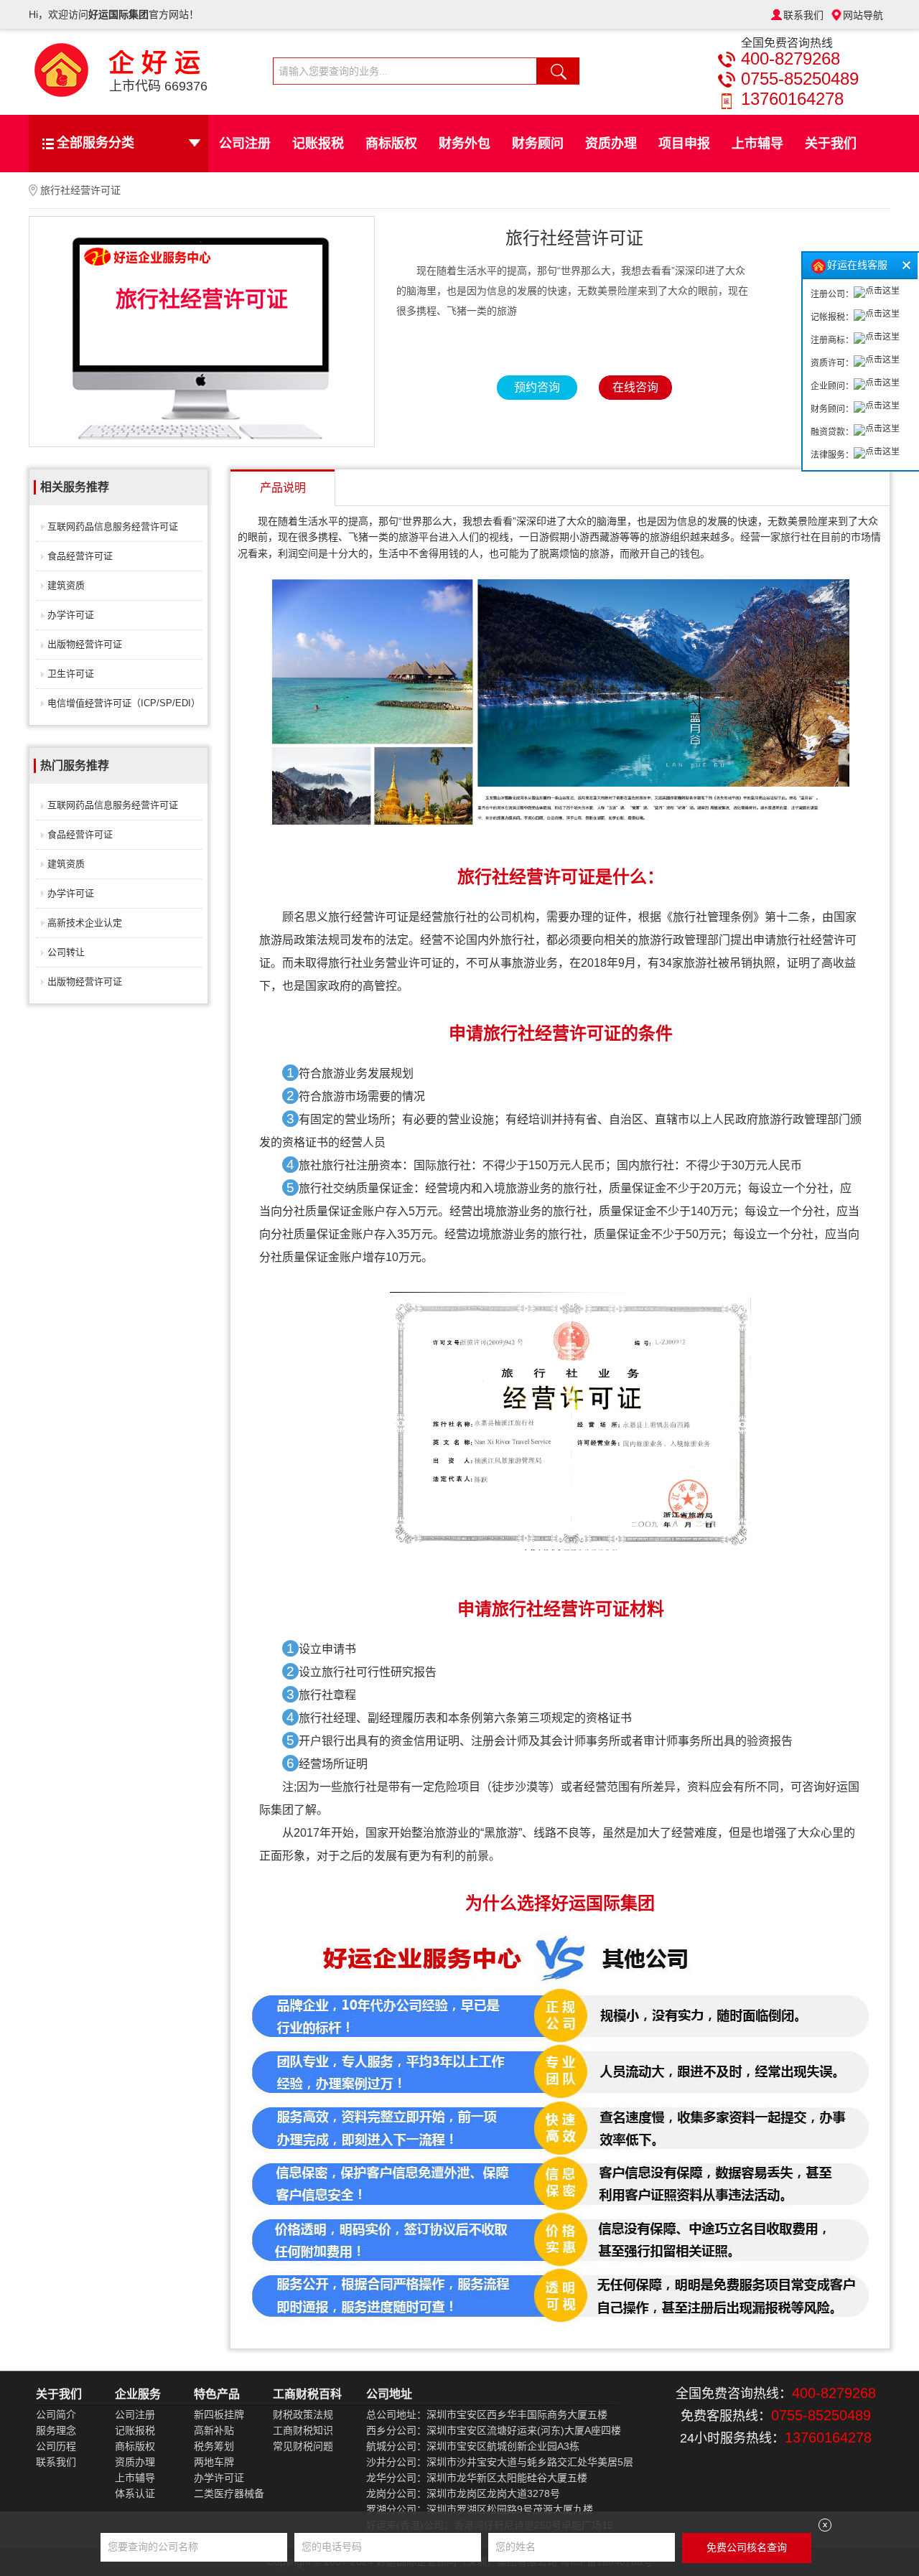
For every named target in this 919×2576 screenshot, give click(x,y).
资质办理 (611, 144)
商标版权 (391, 144)
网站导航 (863, 15)
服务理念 (56, 2430)
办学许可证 (71, 615)
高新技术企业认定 (85, 923)
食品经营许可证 (80, 556)
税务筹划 (214, 2446)
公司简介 (56, 2415)
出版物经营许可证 (85, 644)
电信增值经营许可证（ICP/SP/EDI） (124, 703)
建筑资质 (66, 585)
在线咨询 (635, 387)
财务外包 (465, 144)
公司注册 (245, 144)
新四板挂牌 (219, 2415)
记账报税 (318, 144)
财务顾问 (538, 144)
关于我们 (831, 144)
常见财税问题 (303, 2446)
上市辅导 (757, 144)
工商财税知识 (303, 2430)
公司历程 (56, 2446)
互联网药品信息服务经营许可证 (113, 526)
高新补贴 (214, 2430)
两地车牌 (214, 2462)
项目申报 (684, 144)
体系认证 (135, 2493)
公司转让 (66, 952)
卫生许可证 (71, 674)
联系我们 (803, 15)
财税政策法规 (303, 2415)
